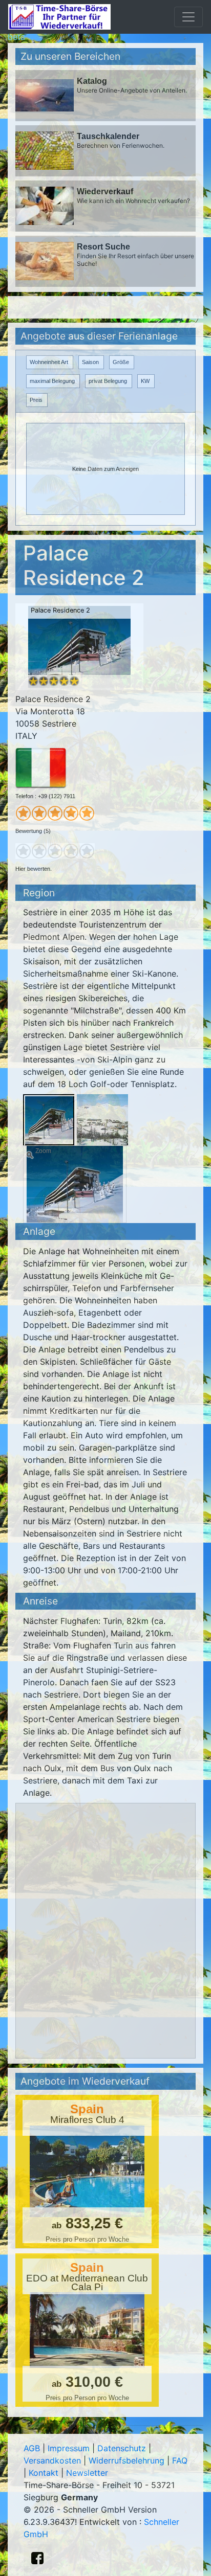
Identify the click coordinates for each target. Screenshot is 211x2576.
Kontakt (44, 2473)
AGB (32, 2448)
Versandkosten (52, 2460)
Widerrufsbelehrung (126, 2460)
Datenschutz (122, 2448)
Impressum (69, 2448)
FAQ (180, 2460)
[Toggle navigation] (188, 17)
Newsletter (87, 2473)
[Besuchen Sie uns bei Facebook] (37, 2558)
